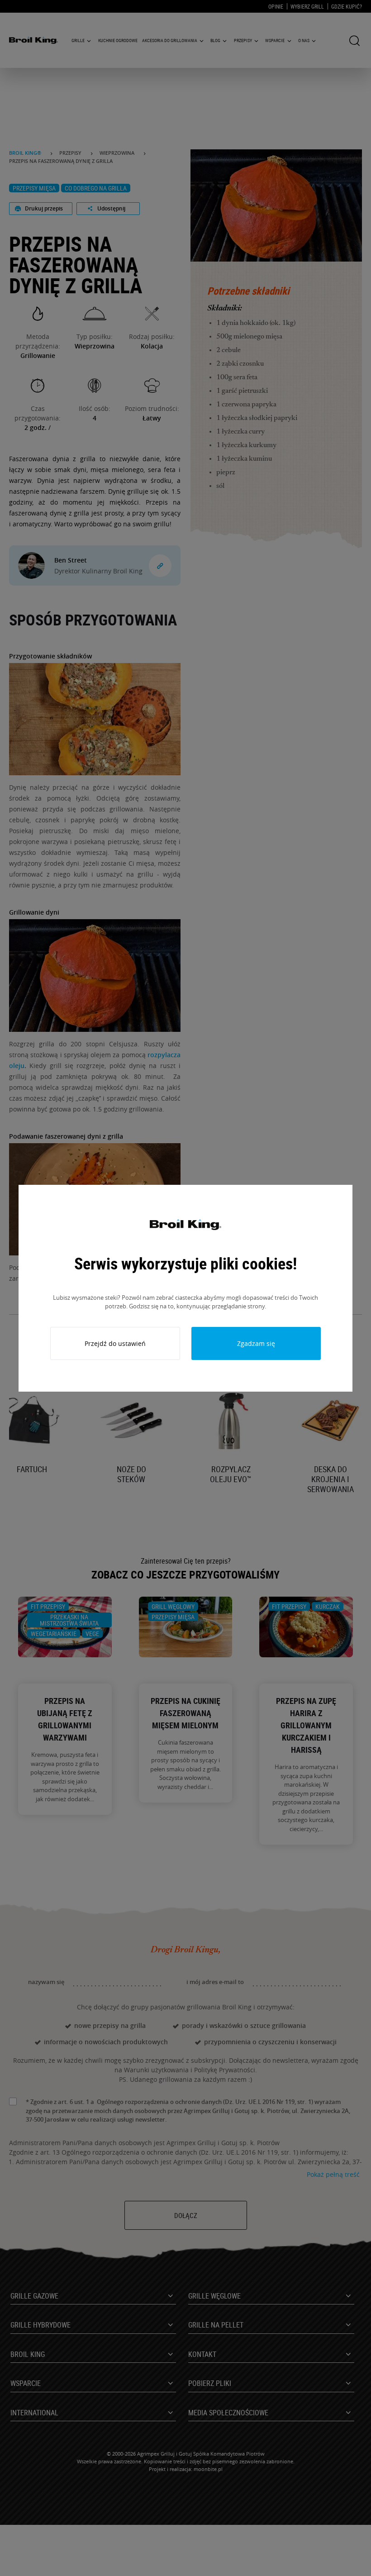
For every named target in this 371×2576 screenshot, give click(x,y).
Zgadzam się (256, 1343)
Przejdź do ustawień (115, 1343)
